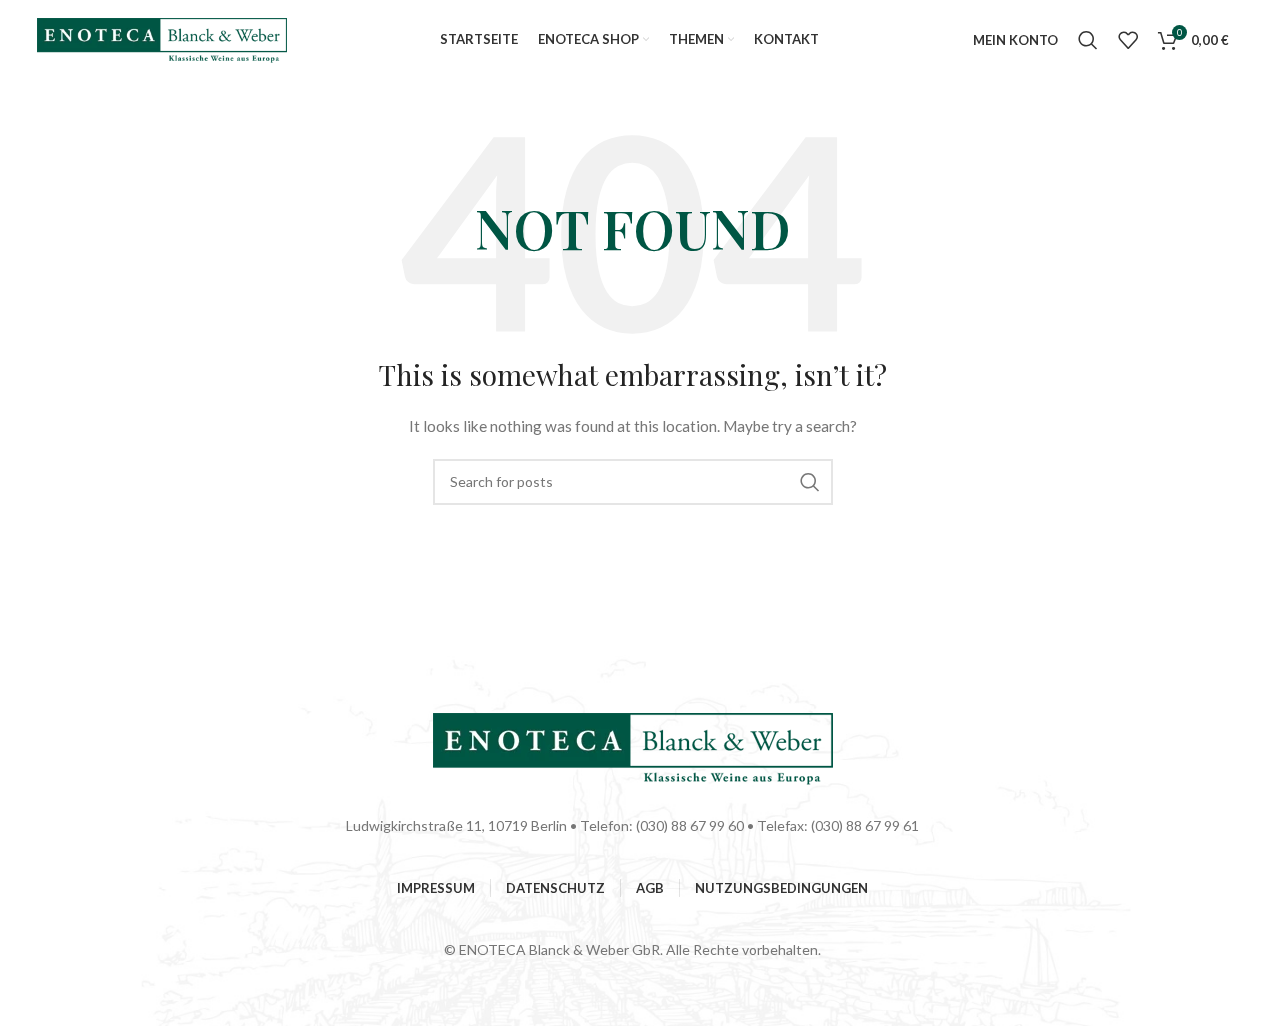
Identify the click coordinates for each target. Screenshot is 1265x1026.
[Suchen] (1088, 40)
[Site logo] (162, 38)
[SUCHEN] (810, 482)
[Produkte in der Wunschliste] (1128, 40)
